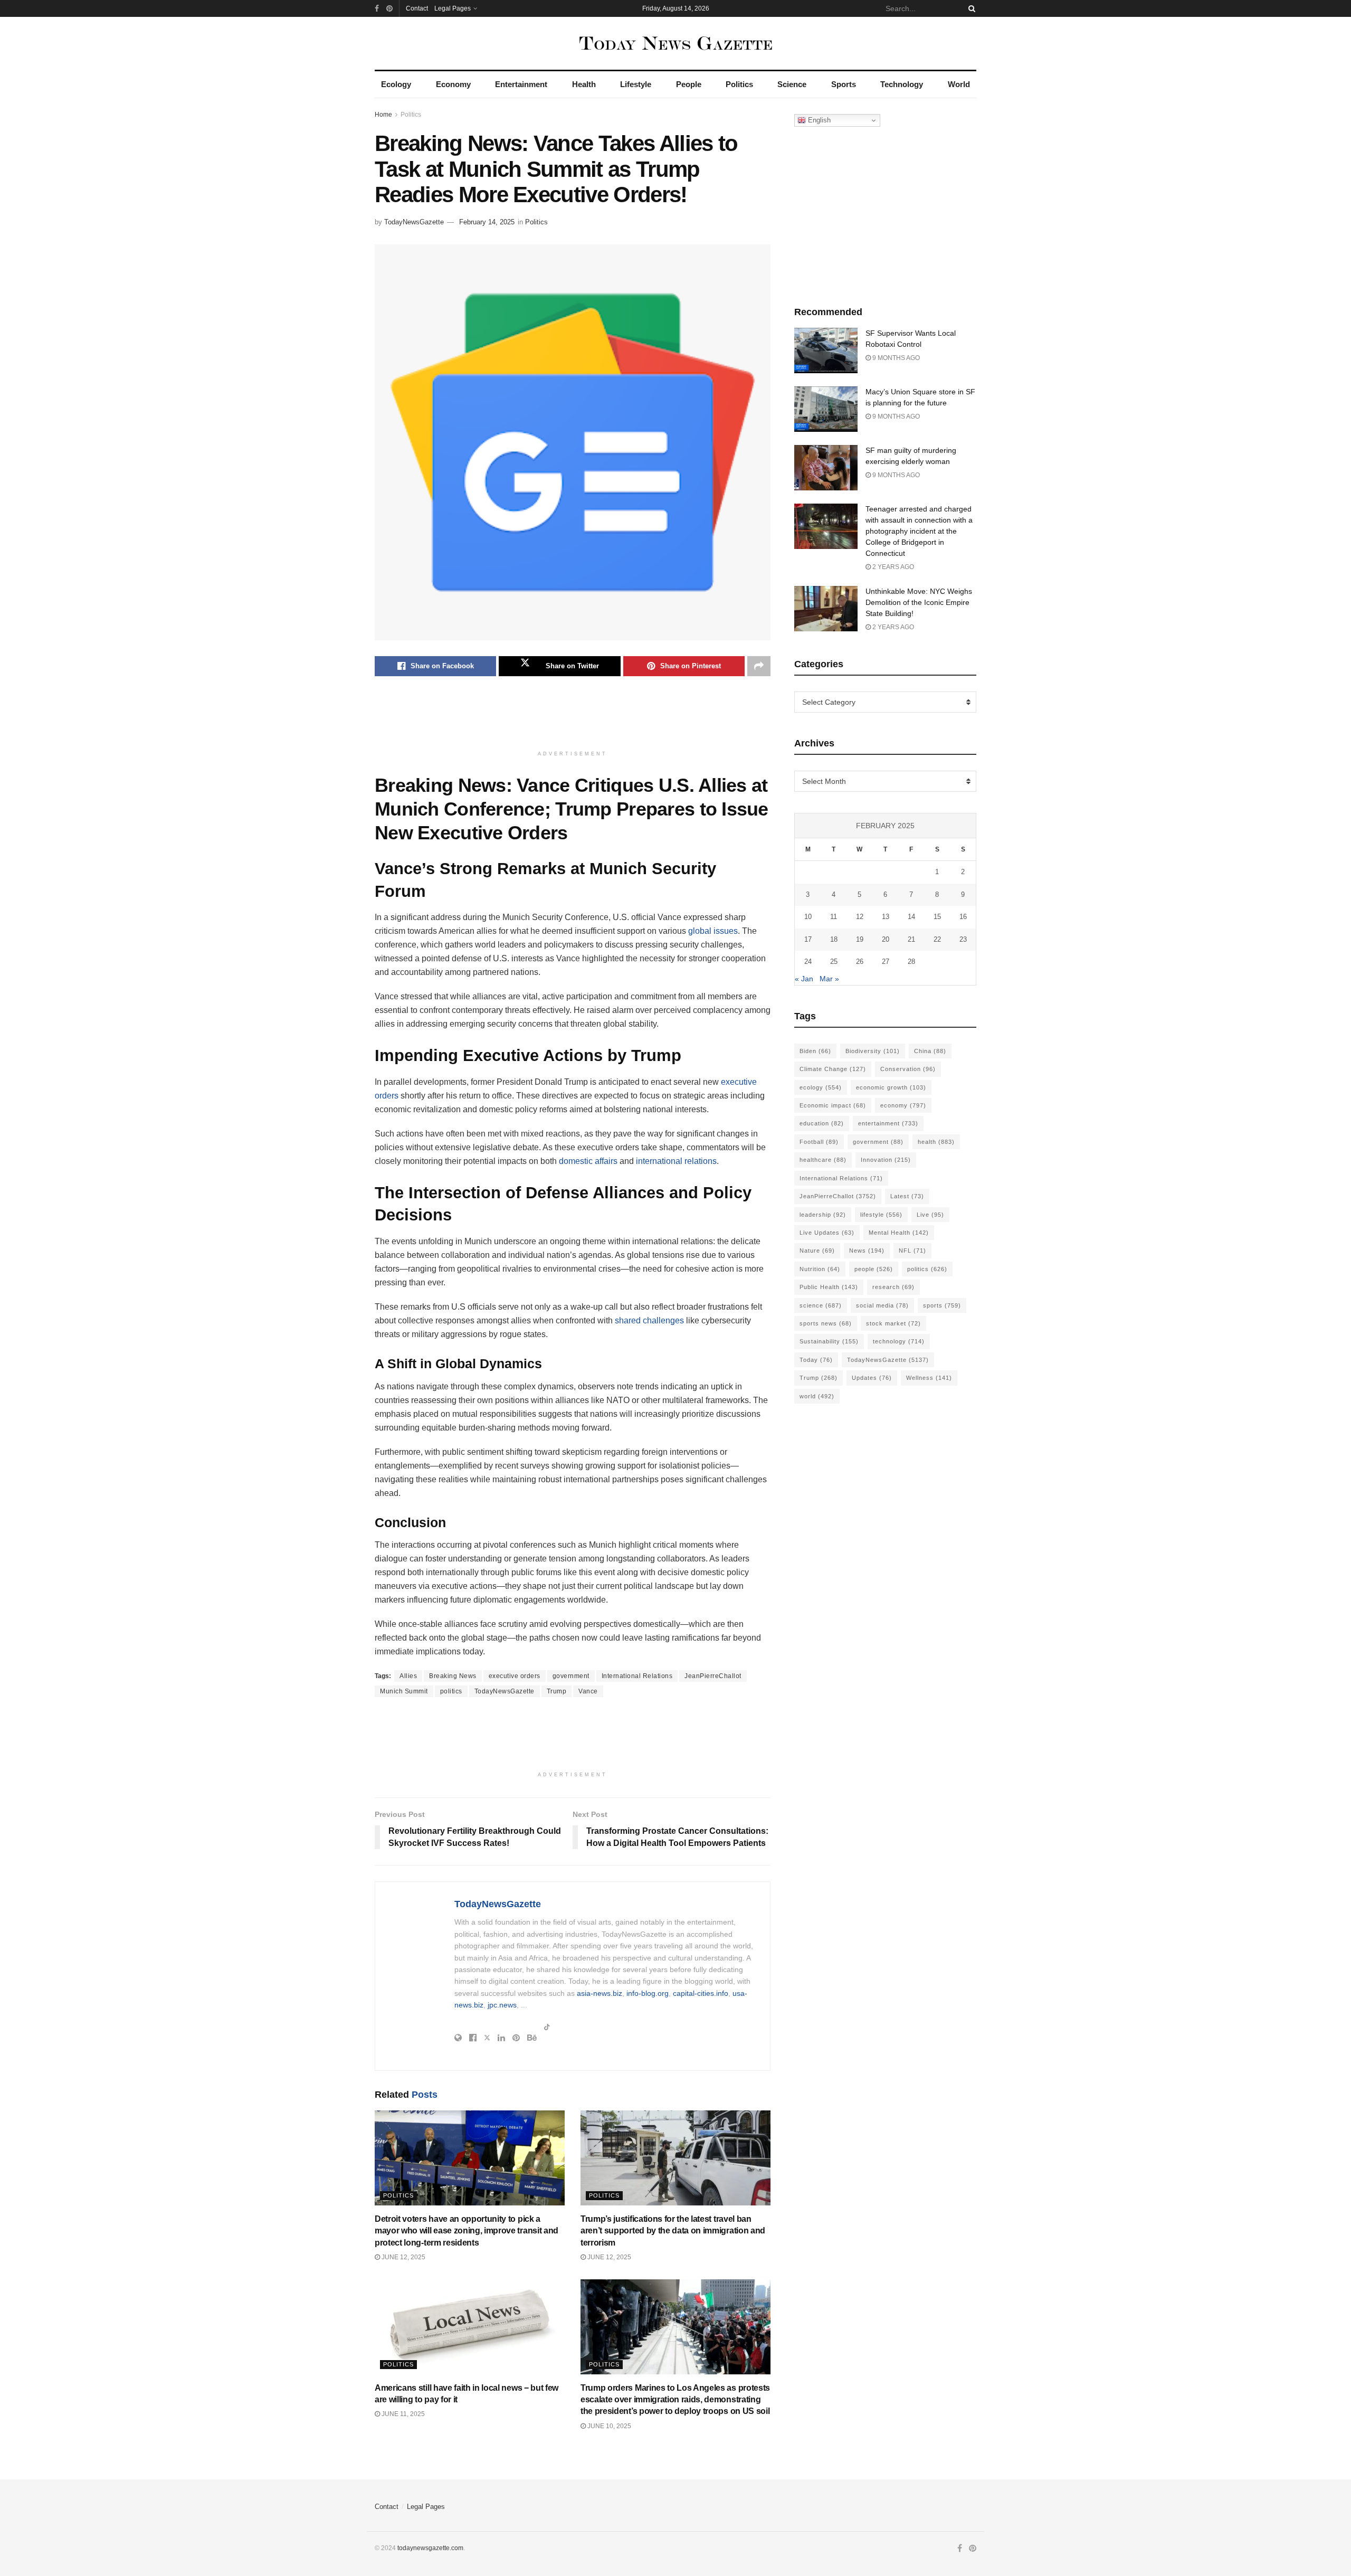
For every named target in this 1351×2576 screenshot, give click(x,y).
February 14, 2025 (487, 222)
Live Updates (827, 1233)
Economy (453, 84)
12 (860, 917)
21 (911, 939)
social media (882, 1305)
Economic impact (833, 1105)
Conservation (908, 1069)
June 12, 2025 (403, 2257)
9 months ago (895, 358)
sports (942, 1305)
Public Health (829, 1287)
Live (930, 1215)
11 (834, 917)
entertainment (888, 1123)
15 (937, 917)
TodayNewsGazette (414, 222)
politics (451, 1691)
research (893, 1287)
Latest (907, 1196)
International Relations (637, 1676)
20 (886, 939)
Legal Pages (453, 8)
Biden (815, 1051)
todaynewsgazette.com (430, 2548)
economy (903, 1105)
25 (834, 962)
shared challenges (649, 1320)
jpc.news (502, 2005)
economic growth (891, 1087)
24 (808, 962)
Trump (557, 1691)
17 (808, 939)
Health (584, 84)
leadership (823, 1215)
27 (886, 962)
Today (816, 1360)
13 (886, 917)
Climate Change (833, 1069)
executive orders (515, 1676)
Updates (872, 1378)
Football (819, 1142)
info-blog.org (648, 1993)
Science (792, 84)
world (817, 1396)
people (874, 1269)
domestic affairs (588, 1161)
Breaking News (453, 1676)
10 (808, 917)
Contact (417, 8)
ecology (821, 1087)
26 (860, 962)
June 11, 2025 (402, 2414)
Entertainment (521, 84)
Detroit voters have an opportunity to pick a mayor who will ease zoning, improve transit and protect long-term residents (467, 2231)
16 (963, 917)
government (571, 1676)
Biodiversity (873, 1051)
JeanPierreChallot (713, 1676)
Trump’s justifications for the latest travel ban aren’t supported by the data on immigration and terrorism (673, 2231)
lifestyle (881, 1215)
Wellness (929, 1378)
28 (911, 962)
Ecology (396, 84)
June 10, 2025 (608, 2426)
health (936, 1142)
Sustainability (829, 1341)
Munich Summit (404, 1691)
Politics (739, 84)
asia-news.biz (600, 1993)
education (822, 1123)
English (818, 120)
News (867, 1251)
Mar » (829, 979)
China (930, 1051)
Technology (902, 84)
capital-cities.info (701, 1993)
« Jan (804, 979)
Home (383, 115)
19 (860, 939)
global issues (713, 931)
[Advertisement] (573, 718)
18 (834, 939)
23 (963, 939)
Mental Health (899, 1233)
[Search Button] (970, 8)
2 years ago (892, 567)
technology (899, 1341)
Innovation (886, 1160)
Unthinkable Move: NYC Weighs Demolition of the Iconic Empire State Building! (919, 602)
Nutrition (820, 1269)
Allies (408, 1676)
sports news (826, 1323)
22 (937, 939)
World (959, 84)
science (821, 1305)
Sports (844, 84)
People (689, 84)
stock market (893, 1323)
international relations (676, 1161)
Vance (588, 1691)
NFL (912, 1251)
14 (911, 917)
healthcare (823, 1160)
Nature (817, 1251)
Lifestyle (636, 84)
